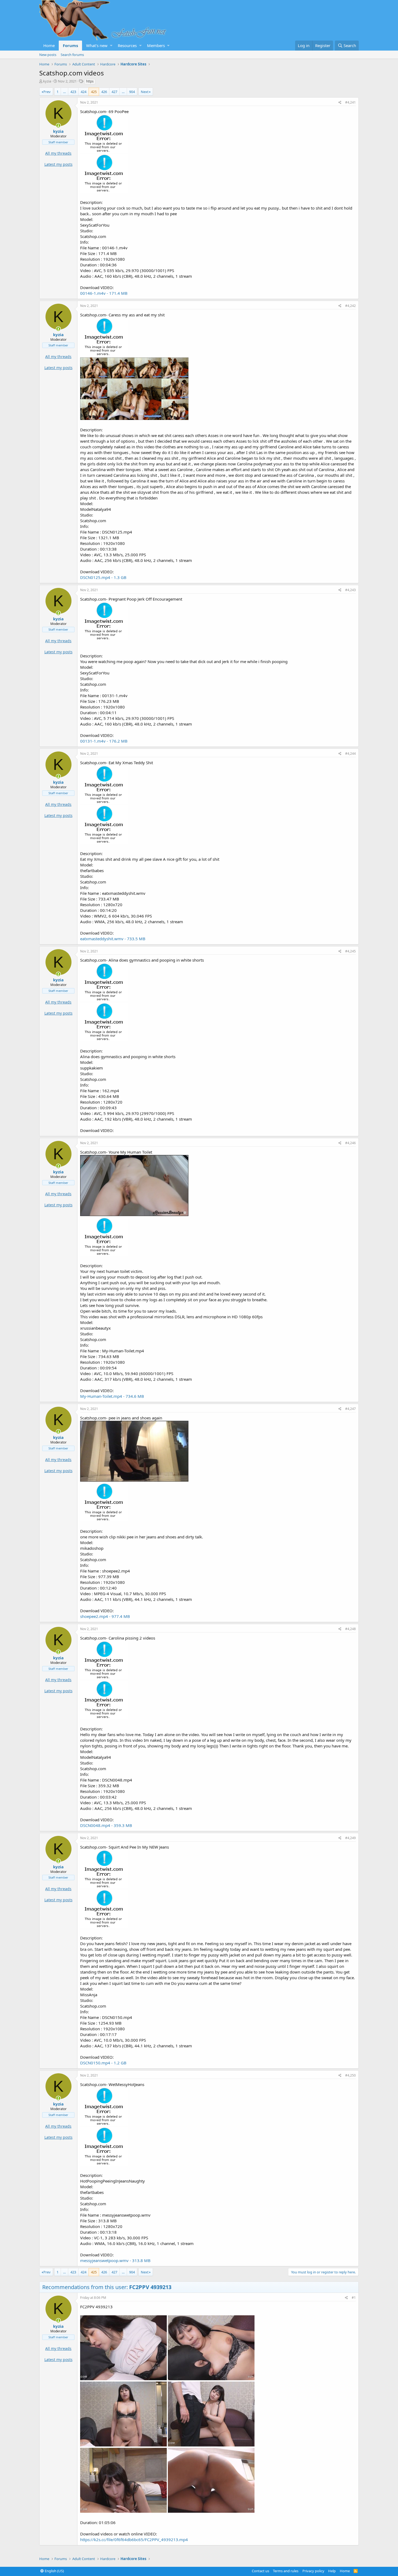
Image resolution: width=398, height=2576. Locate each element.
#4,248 (350, 1629)
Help (332, 2571)
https (90, 81)
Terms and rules (286, 2571)
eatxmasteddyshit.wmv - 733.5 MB (113, 939)
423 (73, 92)
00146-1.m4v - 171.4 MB (104, 293)
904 (132, 92)
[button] (111, 46)
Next (145, 92)
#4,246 (350, 1143)
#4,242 (350, 306)
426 (104, 92)
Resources (127, 45)
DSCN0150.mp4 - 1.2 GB (103, 2063)
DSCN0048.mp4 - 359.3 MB (106, 1825)
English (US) (54, 2571)
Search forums (72, 55)
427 (114, 92)
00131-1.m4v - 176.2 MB (104, 741)
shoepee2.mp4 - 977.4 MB (105, 1616)
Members (156, 45)
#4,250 (350, 2075)
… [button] (64, 92)
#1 (354, 2298)
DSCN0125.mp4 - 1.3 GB (103, 577)
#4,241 (350, 102)
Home (49, 45)
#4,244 (350, 754)
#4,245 (350, 951)
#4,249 (350, 1838)
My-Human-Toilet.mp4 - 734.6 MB (112, 1396)
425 (94, 92)
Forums (70, 45)
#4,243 (350, 590)
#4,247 (350, 1409)
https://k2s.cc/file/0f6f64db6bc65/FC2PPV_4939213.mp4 (134, 2539)
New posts (48, 55)
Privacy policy (313, 2571)
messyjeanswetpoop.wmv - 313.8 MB (115, 2260)
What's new (97, 45)
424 (84, 92)
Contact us (260, 2571)
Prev (47, 92)
